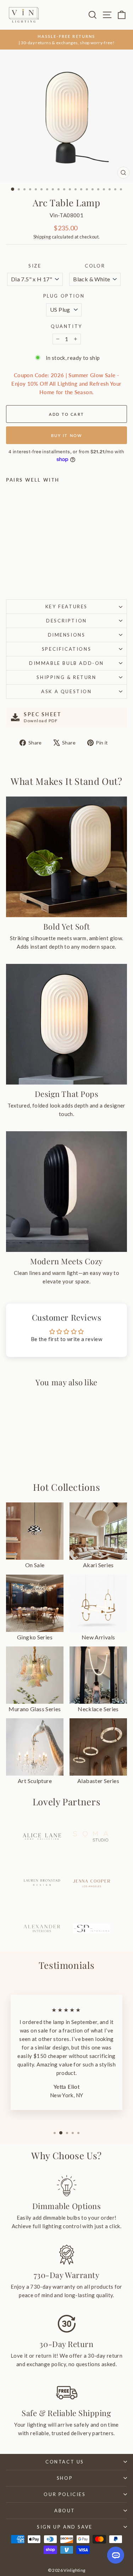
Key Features (66, 606)
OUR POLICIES (65, 2494)
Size (35, 266)
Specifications (66, 649)
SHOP (65, 2478)
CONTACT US (65, 2462)
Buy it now (67, 435)
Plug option (64, 296)
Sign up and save (65, 2527)
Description (66, 621)
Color (95, 266)
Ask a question (66, 691)
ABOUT (65, 2511)
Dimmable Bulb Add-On (66, 663)
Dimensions (67, 635)
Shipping (42, 237)
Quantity (66, 326)
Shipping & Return (66, 677)
